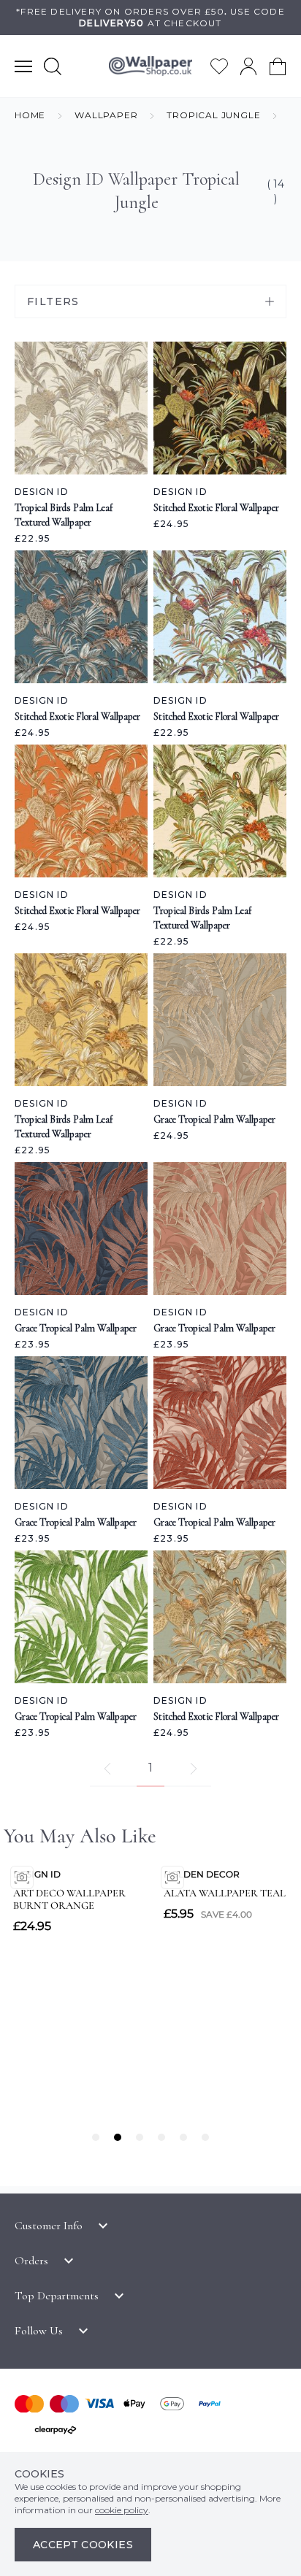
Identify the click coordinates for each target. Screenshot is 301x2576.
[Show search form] (53, 66)
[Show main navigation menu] (23, 66)
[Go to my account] (248, 66)
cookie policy (122, 2510)
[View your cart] (278, 66)
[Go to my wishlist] (219, 66)
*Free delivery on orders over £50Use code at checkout (150, 17)
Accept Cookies (83, 2545)
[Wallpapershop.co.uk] (150, 66)
